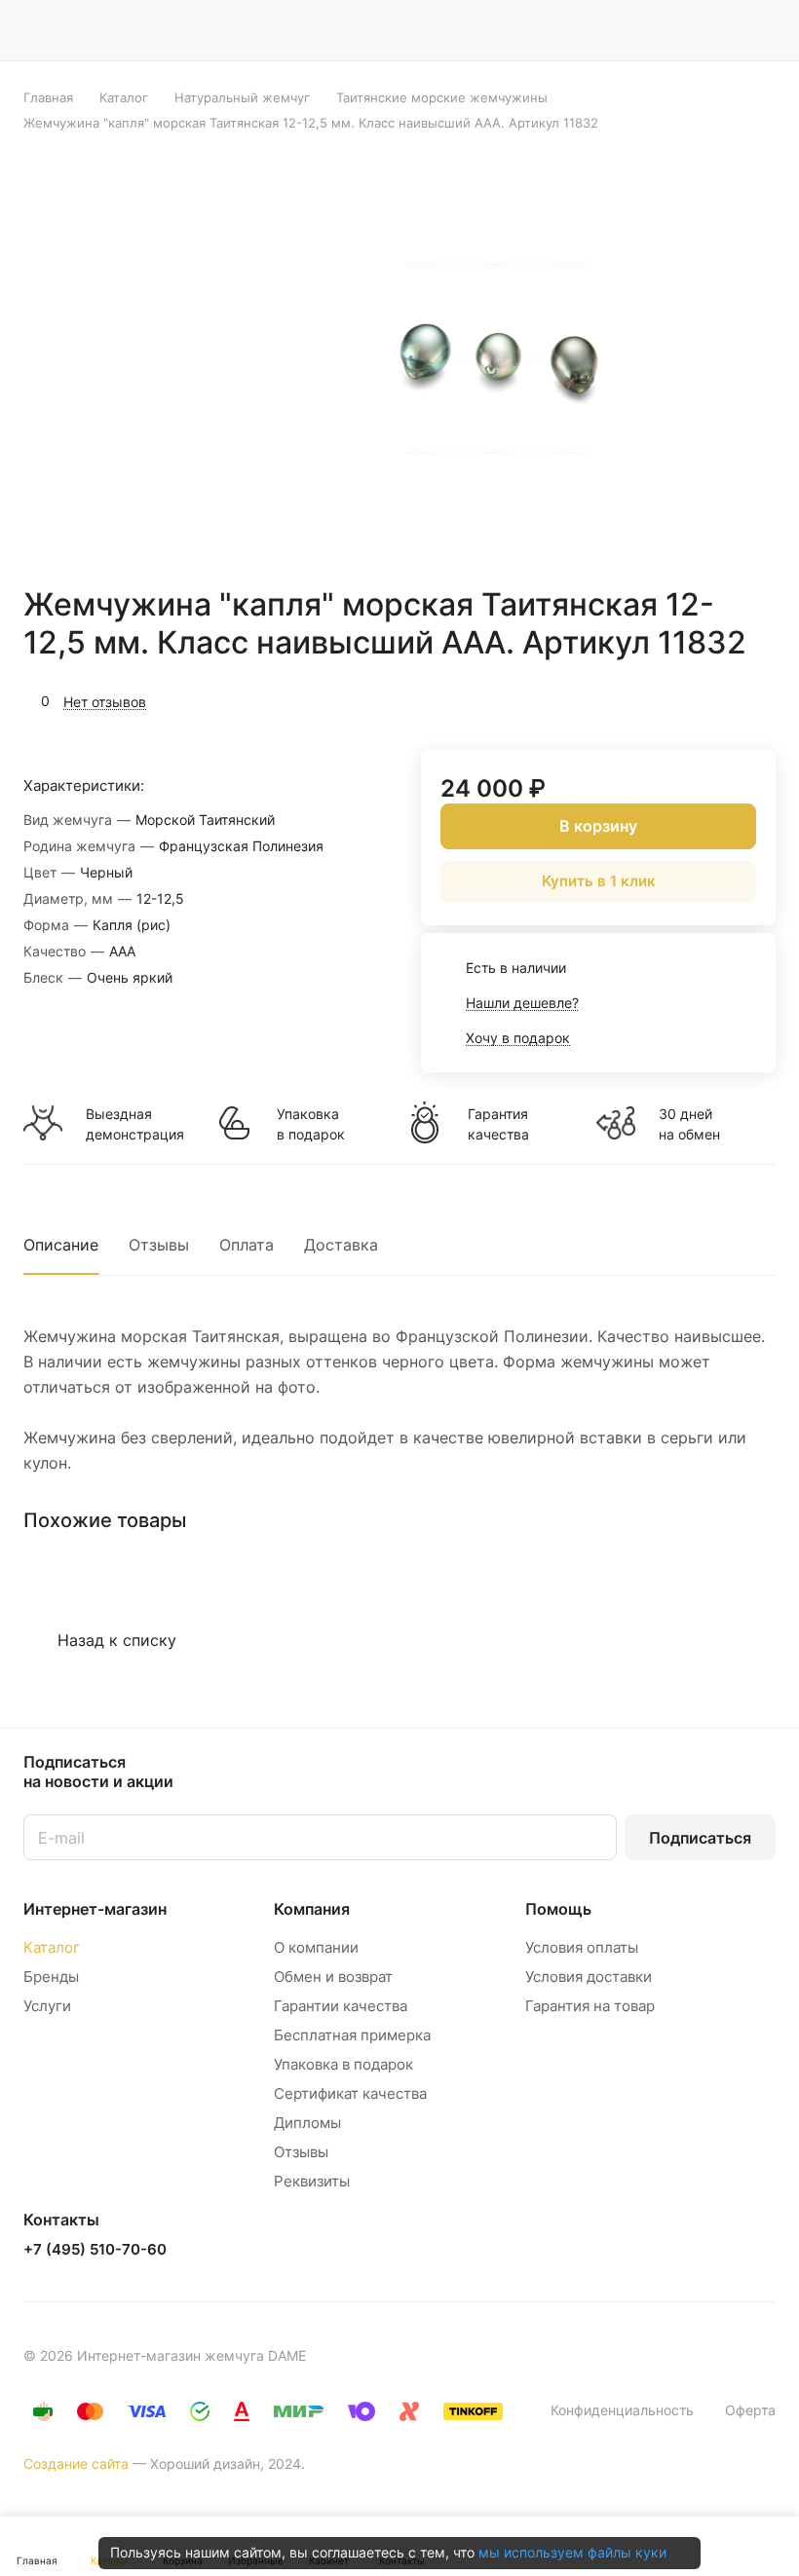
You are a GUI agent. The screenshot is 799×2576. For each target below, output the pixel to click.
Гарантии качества (341, 2006)
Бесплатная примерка (352, 2035)
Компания (312, 1909)
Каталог (52, 1947)
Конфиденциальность (622, 2410)
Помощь (558, 1909)
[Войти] (613, 30)
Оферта (750, 2410)
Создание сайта (76, 2464)
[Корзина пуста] (762, 30)
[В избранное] (668, 699)
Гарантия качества (498, 1124)
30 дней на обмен (689, 1124)
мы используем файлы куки (572, 2552)
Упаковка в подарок (311, 1124)
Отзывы (159, 1245)
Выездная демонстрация (134, 1124)
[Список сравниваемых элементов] (663, 30)
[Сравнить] (714, 699)
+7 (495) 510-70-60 (95, 2250)
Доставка (341, 1245)
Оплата (247, 1245)
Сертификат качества (350, 2093)
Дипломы (307, 2123)
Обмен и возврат (333, 1977)
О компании (316, 1947)
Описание (61, 1245)
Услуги (47, 2006)
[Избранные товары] (712, 30)
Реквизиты (312, 2181)
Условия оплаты (582, 1947)
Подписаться (700, 1838)
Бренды (51, 1977)
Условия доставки (589, 1977)
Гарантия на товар (590, 2006)
